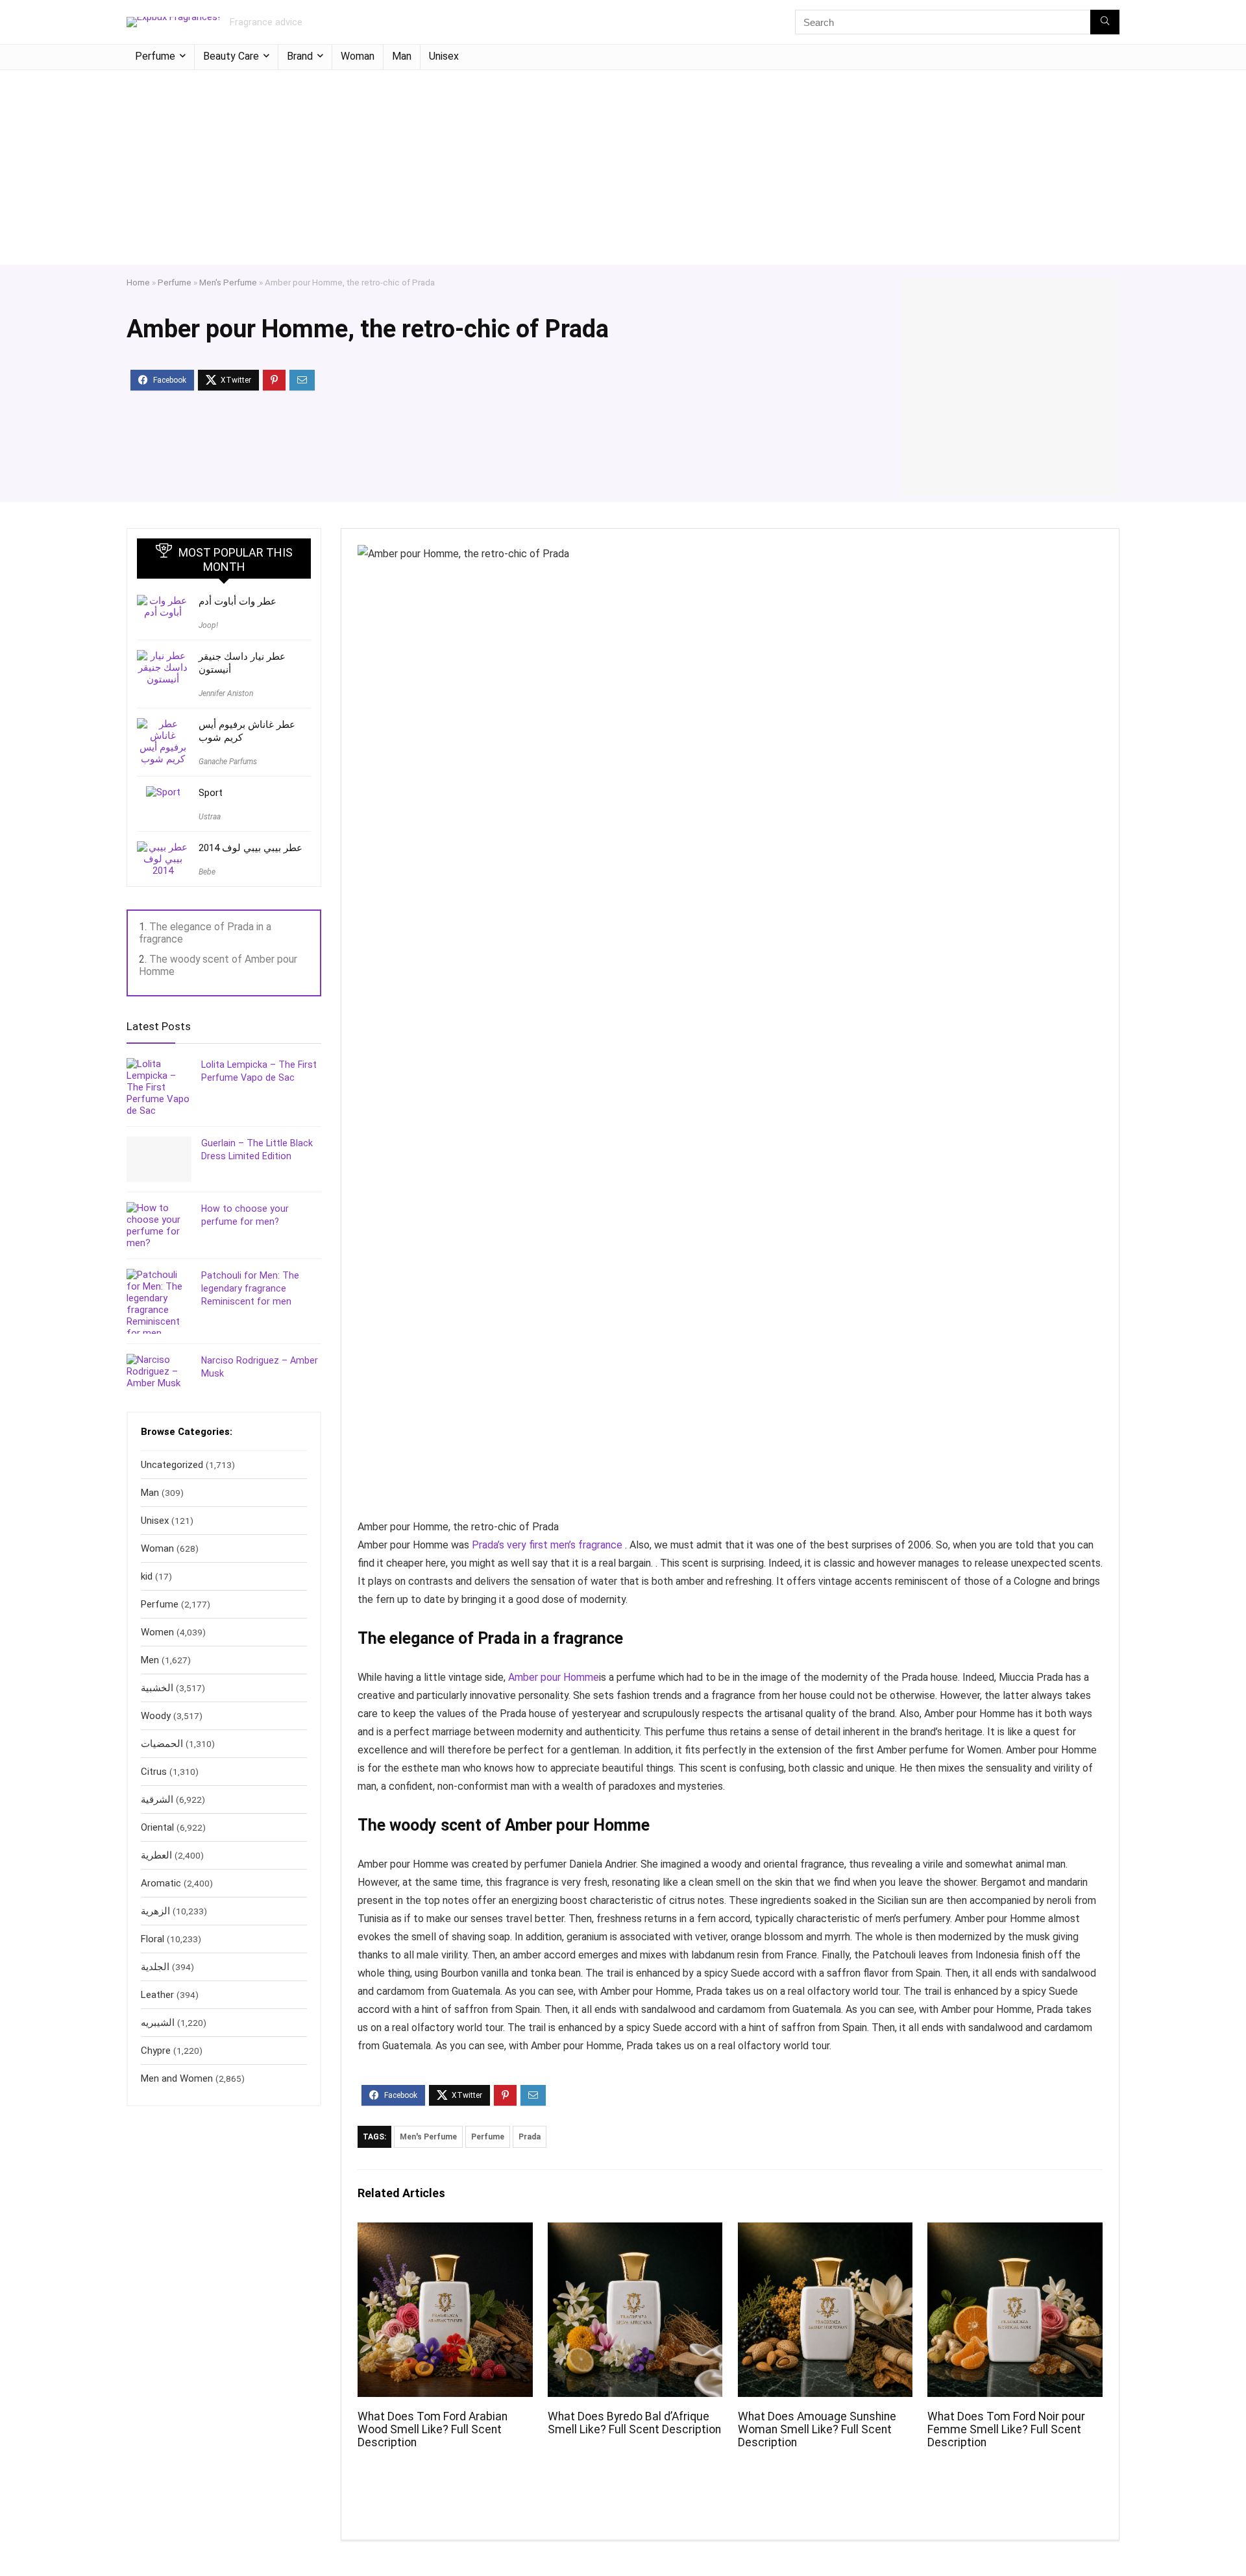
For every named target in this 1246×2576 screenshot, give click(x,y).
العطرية (156, 1855)
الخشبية (157, 1688)
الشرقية (157, 1800)
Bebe (207, 872)
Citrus (154, 1772)
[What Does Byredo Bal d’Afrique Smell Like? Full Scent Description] (635, 2231)
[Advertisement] (623, 167)
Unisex (444, 56)
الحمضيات (162, 1744)
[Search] (1105, 22)
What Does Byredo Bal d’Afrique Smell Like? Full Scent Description (634, 2423)
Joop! (208, 625)
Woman (358, 56)
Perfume (155, 56)
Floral (153, 1939)
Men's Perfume (228, 282)
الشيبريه (158, 2023)
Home (138, 282)
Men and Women (177, 2078)
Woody (156, 1716)
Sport (211, 793)
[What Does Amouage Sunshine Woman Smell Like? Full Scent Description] (825, 2231)
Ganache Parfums (228, 762)
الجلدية (155, 1967)
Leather (157, 1995)
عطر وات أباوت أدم (238, 601)
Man (402, 56)
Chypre (156, 2051)
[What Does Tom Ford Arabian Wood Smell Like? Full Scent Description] (445, 2231)
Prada (530, 2137)
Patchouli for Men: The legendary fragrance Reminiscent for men (250, 1288)
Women (157, 1632)
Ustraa (210, 817)
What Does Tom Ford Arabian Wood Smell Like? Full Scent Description (433, 2429)
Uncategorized (172, 1465)
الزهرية (155, 1911)
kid (147, 1576)
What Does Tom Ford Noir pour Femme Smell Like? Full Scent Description (1006, 2429)
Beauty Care (231, 56)
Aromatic (161, 1883)
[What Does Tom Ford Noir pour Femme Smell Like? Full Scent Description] (1015, 2231)
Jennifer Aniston (226, 693)
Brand (300, 56)
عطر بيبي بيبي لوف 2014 (250, 848)
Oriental (157, 1827)
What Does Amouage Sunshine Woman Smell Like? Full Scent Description (817, 2429)
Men (150, 1660)
